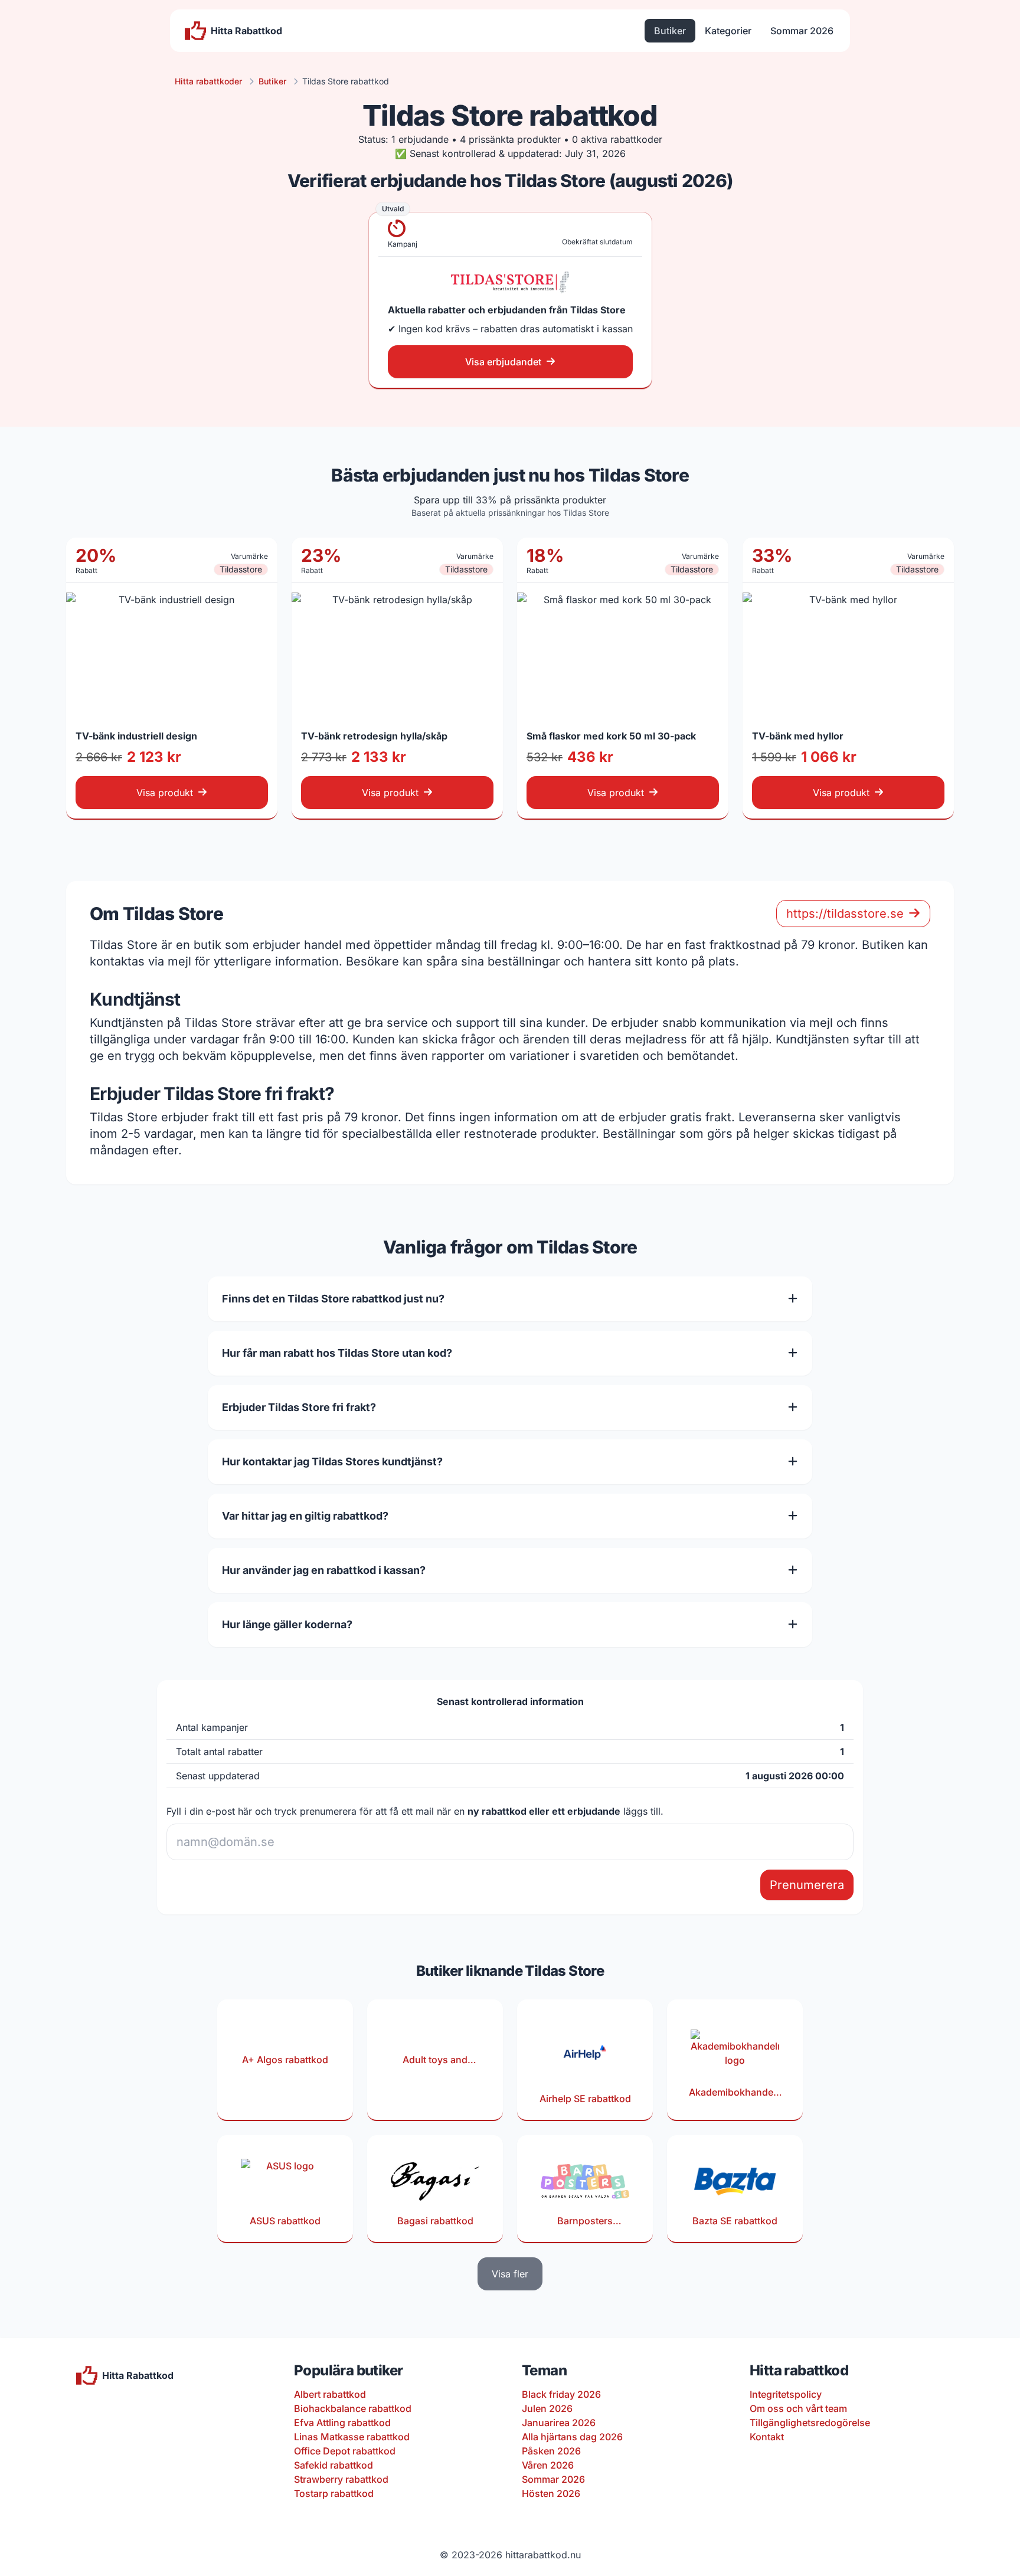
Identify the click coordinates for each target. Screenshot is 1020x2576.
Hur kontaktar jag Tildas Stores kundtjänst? (332, 1462)
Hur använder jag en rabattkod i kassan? (324, 1570)
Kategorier (728, 31)
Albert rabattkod (330, 2394)
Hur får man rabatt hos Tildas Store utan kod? (337, 1353)
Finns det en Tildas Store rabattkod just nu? (333, 1299)
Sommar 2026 (802, 31)
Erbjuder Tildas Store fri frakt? (299, 1407)
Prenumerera (807, 1885)
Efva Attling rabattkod (342, 2423)
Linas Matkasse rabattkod (352, 2437)
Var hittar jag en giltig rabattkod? (305, 1516)
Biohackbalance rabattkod (353, 2408)
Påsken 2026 (551, 2451)
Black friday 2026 (561, 2394)
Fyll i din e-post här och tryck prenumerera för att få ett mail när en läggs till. (415, 1811)
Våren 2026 (548, 2465)
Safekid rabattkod (334, 2465)
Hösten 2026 (551, 2493)
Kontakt (767, 2437)
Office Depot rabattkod (345, 2451)
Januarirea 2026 (559, 2423)
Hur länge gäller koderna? (287, 1624)
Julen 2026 (547, 2408)
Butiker (670, 31)
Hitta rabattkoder (208, 81)
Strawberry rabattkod (341, 2479)
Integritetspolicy (786, 2394)
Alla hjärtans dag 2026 (572, 2437)
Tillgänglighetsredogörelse (810, 2423)
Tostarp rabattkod (334, 2493)
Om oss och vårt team (798, 2408)
